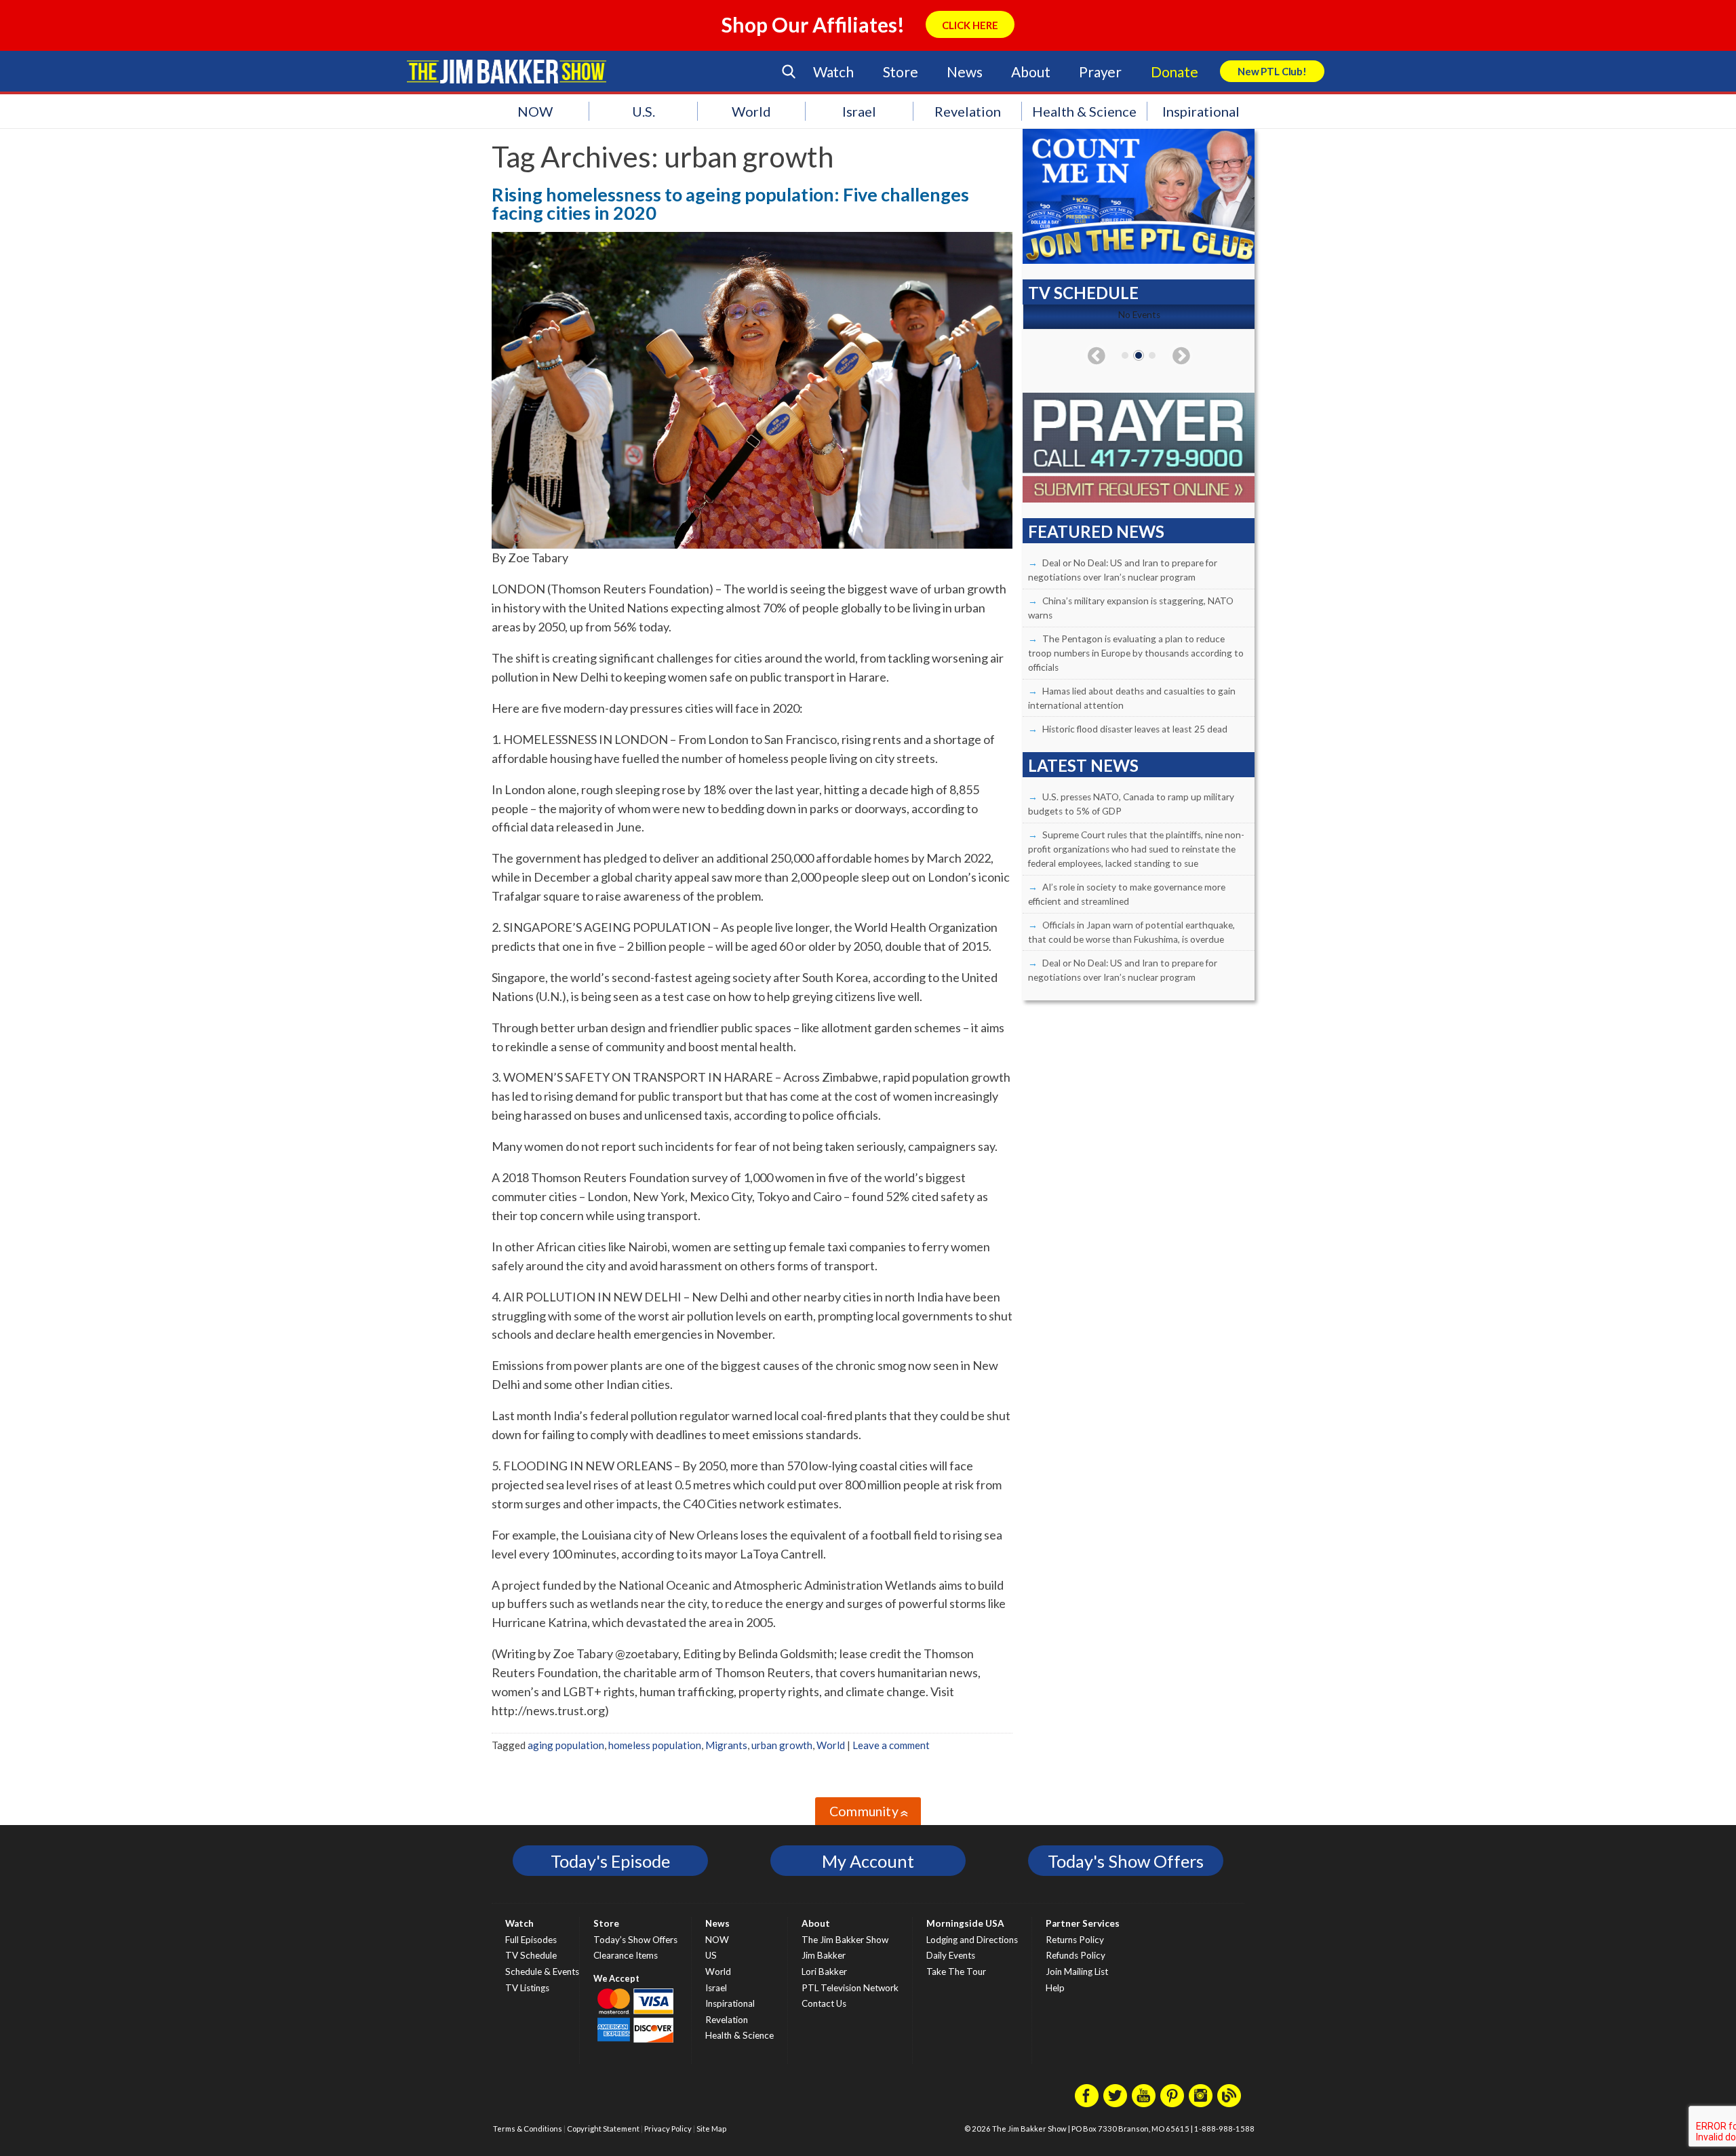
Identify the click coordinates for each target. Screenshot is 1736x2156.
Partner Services (1083, 1923)
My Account (868, 1861)
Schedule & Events (542, 1972)
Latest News (1083, 765)
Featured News (1096, 531)
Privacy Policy (668, 2129)
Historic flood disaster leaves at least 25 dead (1135, 729)
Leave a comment (891, 1745)
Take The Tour (956, 1972)
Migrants (726, 1745)
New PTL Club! (1272, 71)
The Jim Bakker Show (845, 1940)
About (1030, 72)
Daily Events (951, 1955)
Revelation (968, 111)
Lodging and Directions (972, 1940)
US (711, 1955)
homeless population (655, 1745)
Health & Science (1084, 111)
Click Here (970, 25)
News (964, 72)
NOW (535, 111)
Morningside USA (965, 1923)
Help (1055, 1988)
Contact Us (824, 2003)
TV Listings (527, 1988)
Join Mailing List (1077, 1972)
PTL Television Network (850, 1988)
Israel (859, 111)
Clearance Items (626, 1955)
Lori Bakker (824, 1972)
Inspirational (1201, 111)
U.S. (644, 111)
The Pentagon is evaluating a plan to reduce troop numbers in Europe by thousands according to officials (1136, 653)
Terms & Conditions (528, 2129)
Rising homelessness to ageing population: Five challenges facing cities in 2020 (730, 203)
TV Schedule (531, 1955)
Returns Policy (1075, 1940)
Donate (1175, 72)
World (751, 111)
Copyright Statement (603, 2129)
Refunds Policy (1076, 1955)
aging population (566, 1745)
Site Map (711, 2129)
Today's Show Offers (1126, 1861)
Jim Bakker (507, 71)
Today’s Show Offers (635, 1940)
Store (901, 72)
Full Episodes (531, 1940)
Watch (833, 72)
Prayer (1100, 72)
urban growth (782, 1745)
